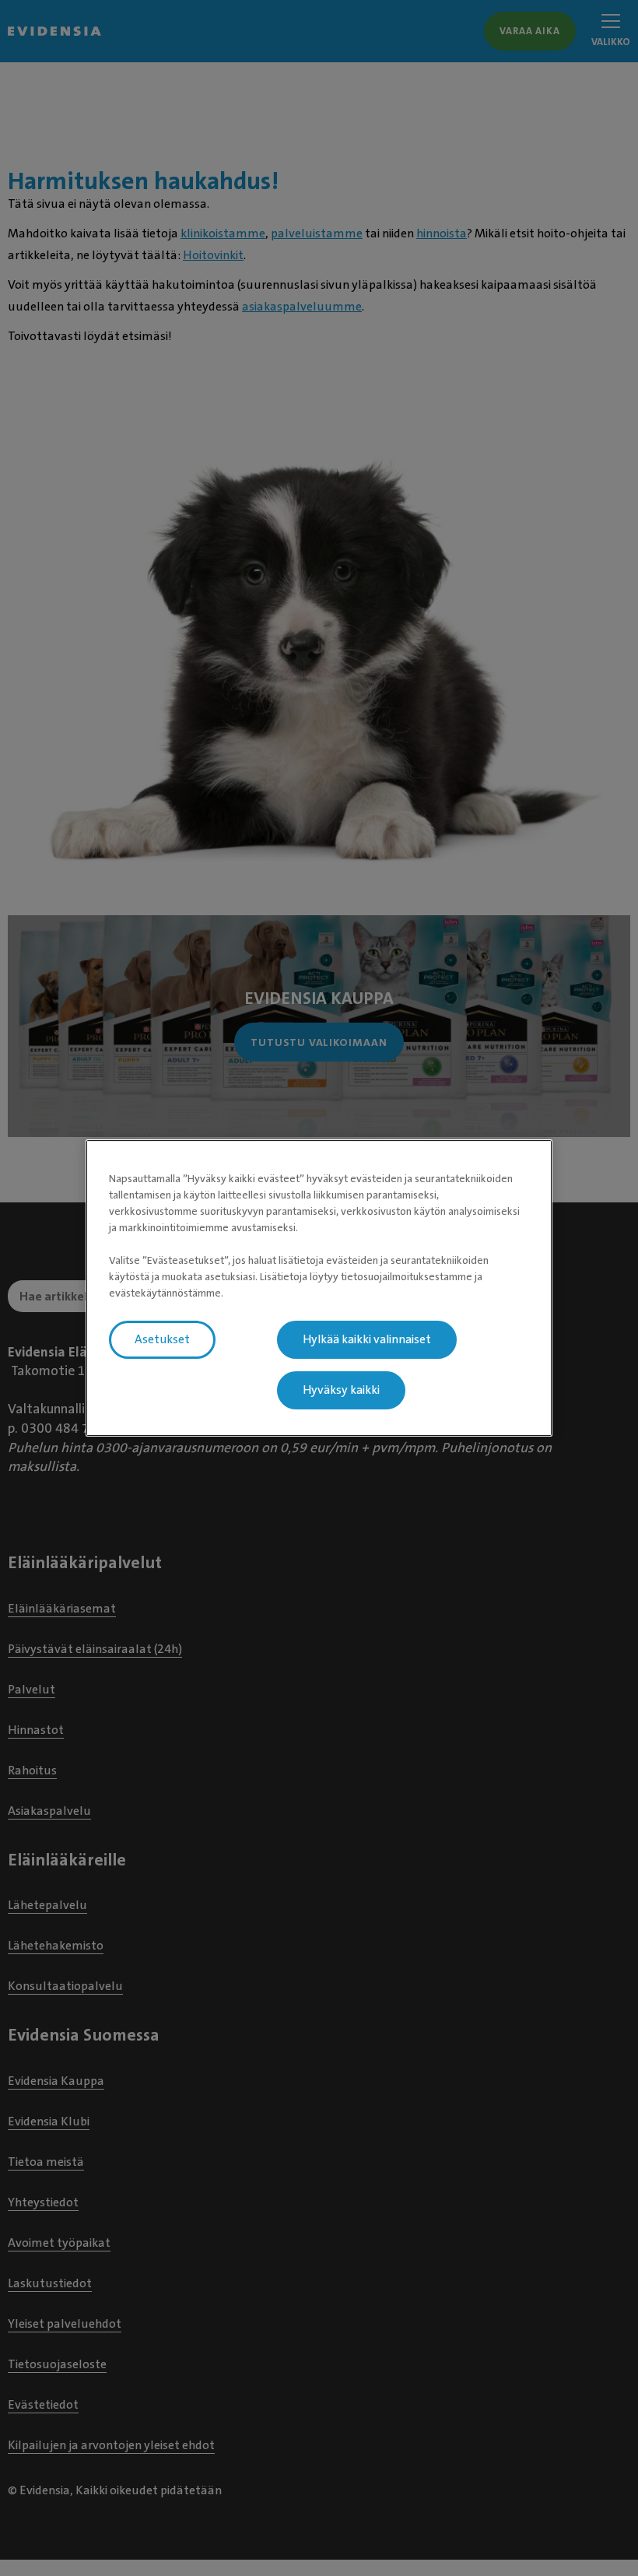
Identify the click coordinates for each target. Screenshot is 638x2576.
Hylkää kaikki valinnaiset (367, 1339)
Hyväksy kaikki (341, 1390)
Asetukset (162, 1339)
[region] (319, 1288)
